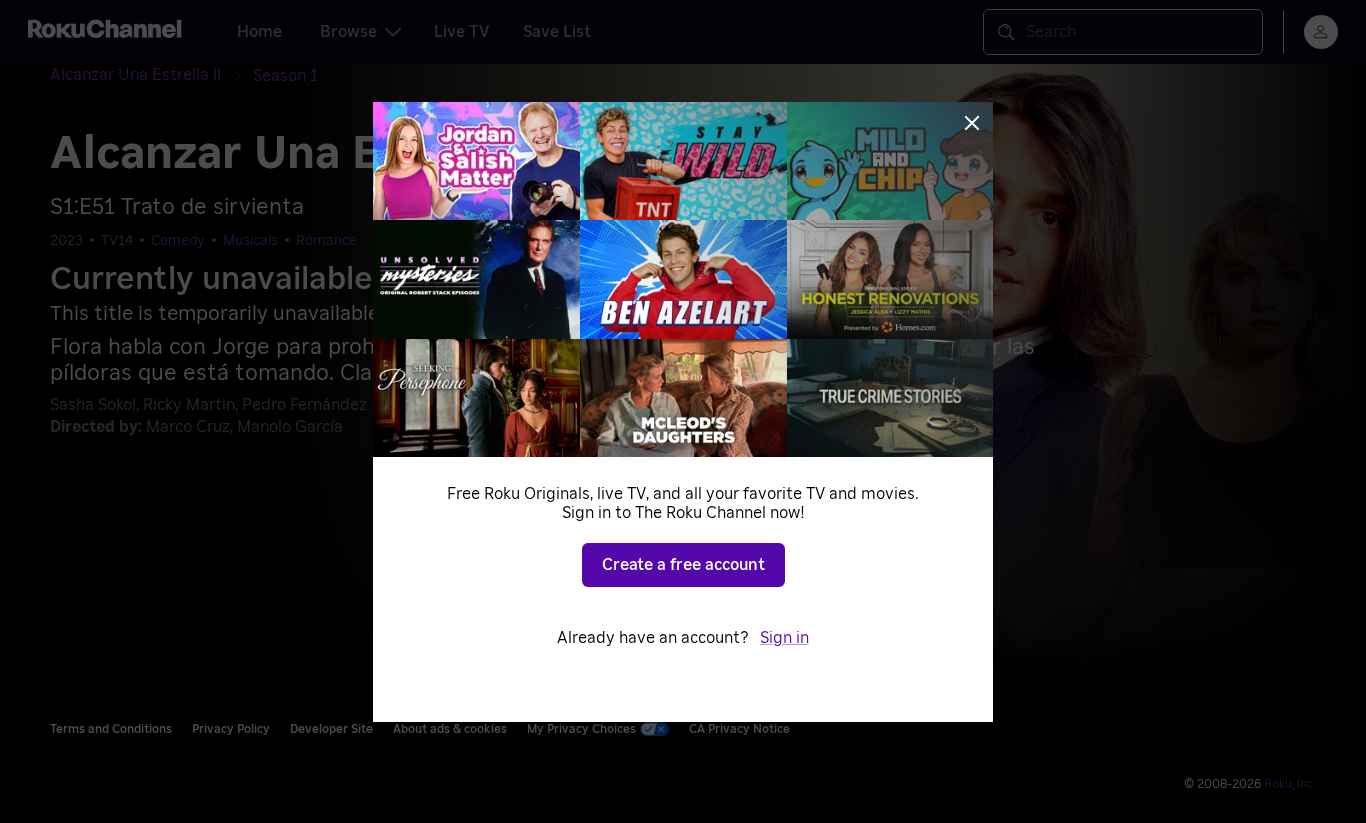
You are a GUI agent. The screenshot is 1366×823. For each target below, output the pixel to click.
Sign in (784, 638)
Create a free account (683, 565)
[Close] (972, 123)
